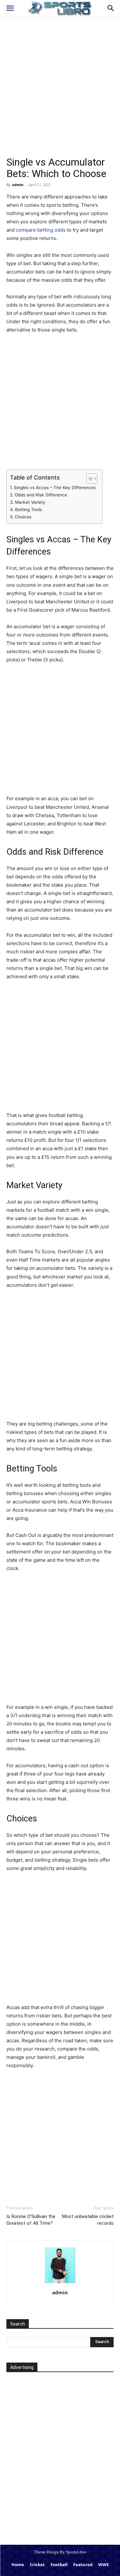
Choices (23, 517)
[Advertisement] (60, 94)
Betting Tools (28, 510)
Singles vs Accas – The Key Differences (55, 488)
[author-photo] (60, 2283)
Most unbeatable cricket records (88, 2220)
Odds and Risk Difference (41, 495)
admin (18, 185)
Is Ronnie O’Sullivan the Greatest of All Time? (31, 2220)
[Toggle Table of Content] (88, 479)
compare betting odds (41, 230)
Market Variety (30, 502)
